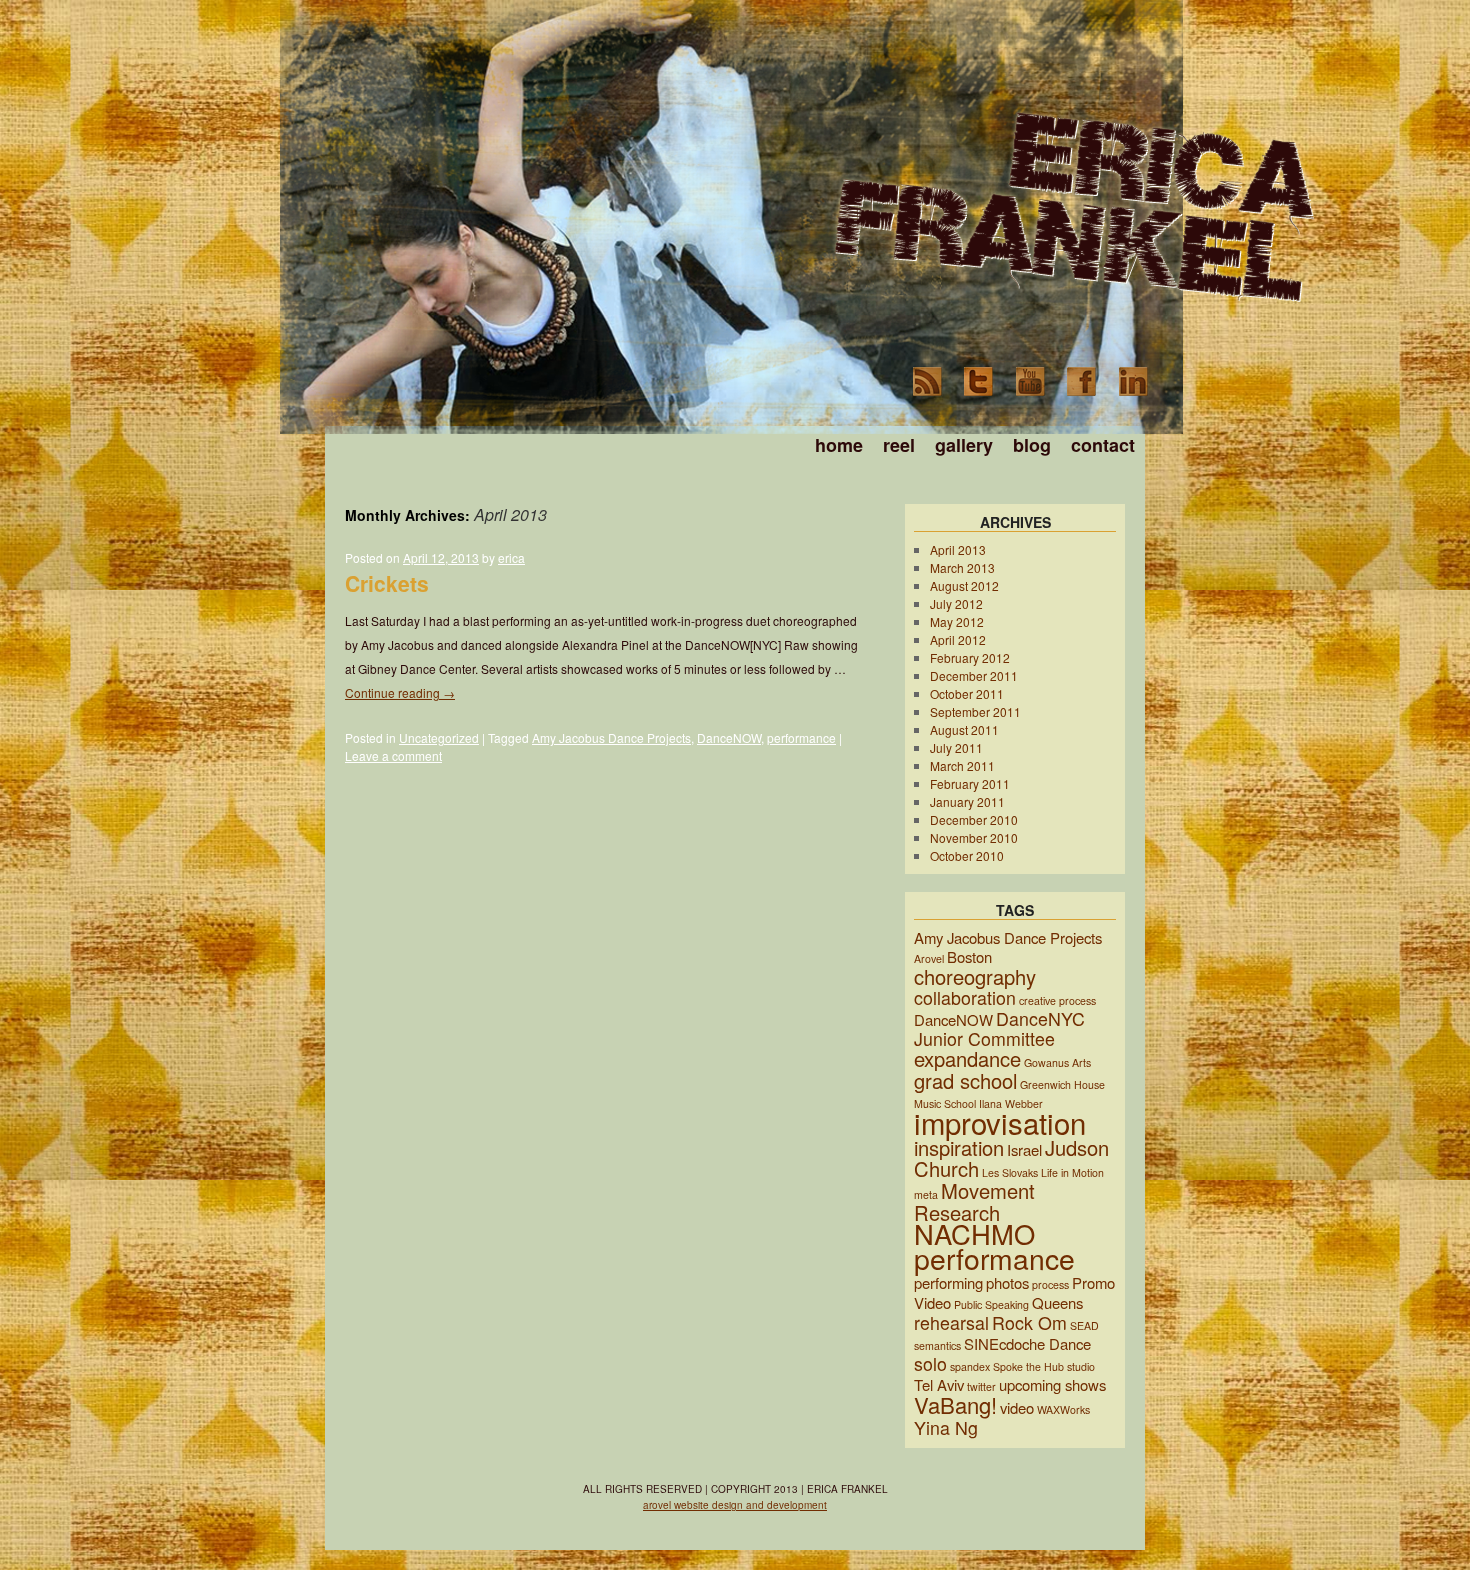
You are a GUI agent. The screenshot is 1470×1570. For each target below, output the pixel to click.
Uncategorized (439, 737)
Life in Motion (1072, 1172)
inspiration (959, 1147)
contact (1103, 445)
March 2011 (962, 765)
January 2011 (967, 801)
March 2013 (962, 567)
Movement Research (974, 1201)
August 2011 (964, 729)
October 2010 (967, 855)
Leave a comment (393, 755)
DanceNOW (729, 737)
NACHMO (974, 1233)
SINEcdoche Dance (1027, 1343)
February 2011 (970, 783)
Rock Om (1029, 1322)
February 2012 (970, 657)
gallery (964, 445)
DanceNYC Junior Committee (999, 1028)
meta (926, 1194)
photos (1007, 1282)
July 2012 (956, 603)
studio (1081, 1366)
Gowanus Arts (1057, 1062)
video (1017, 1407)
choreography (975, 976)
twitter (981, 1386)
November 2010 (974, 837)
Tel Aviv (939, 1384)
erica (511, 557)
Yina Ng (946, 1427)
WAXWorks (1063, 1409)
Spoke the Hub (1028, 1366)
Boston (969, 956)
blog (1032, 445)
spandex (970, 1366)
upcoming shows (1052, 1384)
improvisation (1000, 1122)
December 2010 (974, 819)
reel (899, 445)
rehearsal (951, 1322)
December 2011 (974, 675)
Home (839, 445)
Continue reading (400, 692)
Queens (1057, 1302)
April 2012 (958, 639)
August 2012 (964, 585)
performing (948, 1282)
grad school (965, 1080)
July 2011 (956, 747)
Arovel (929, 958)
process (1050, 1284)
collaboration (965, 997)
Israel (1024, 1149)
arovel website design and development (735, 1505)
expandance (967, 1058)
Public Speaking (991, 1304)
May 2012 (957, 621)
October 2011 (967, 693)
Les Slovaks (1010, 1172)
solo (930, 1363)
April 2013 (958, 549)
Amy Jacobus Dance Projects (611, 737)
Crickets (387, 583)
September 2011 (975, 711)
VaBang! (955, 1404)
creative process (1057, 1000)
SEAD (1084, 1325)
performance (801, 737)
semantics (937, 1345)
